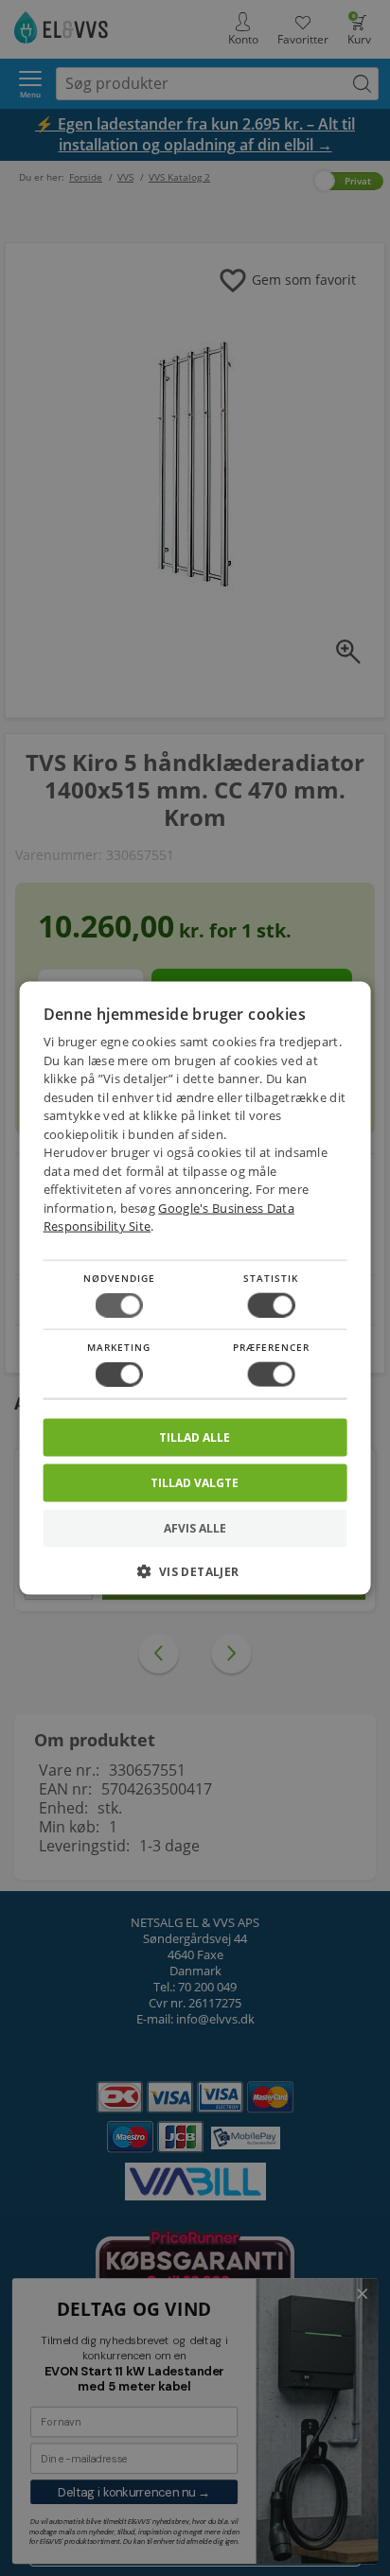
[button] (195, 1578)
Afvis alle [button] (195, 1528)
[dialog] (195, 1288)
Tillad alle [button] (195, 1437)
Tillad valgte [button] (195, 1483)
